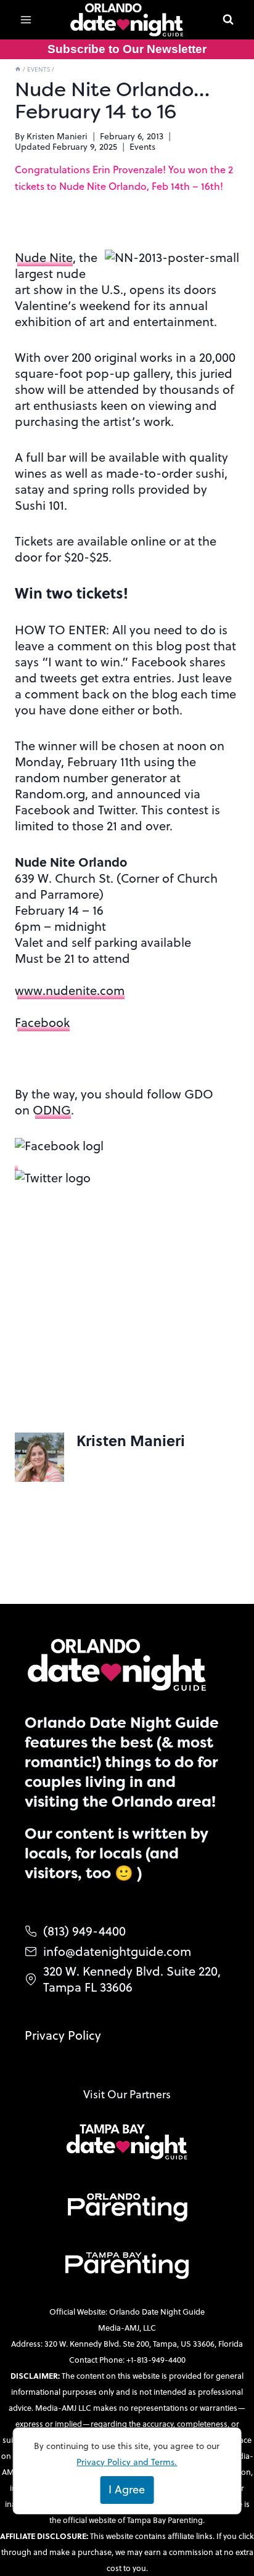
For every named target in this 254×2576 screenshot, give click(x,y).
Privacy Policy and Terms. (127, 2462)
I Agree (127, 2489)
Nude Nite (44, 257)
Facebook (42, 1022)
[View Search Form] (228, 20)
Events (142, 147)
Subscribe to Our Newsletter (127, 49)
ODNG (52, 1110)
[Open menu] (26, 19)
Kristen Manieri (57, 136)
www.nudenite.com (70, 990)
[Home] (18, 69)
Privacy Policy (63, 2035)
